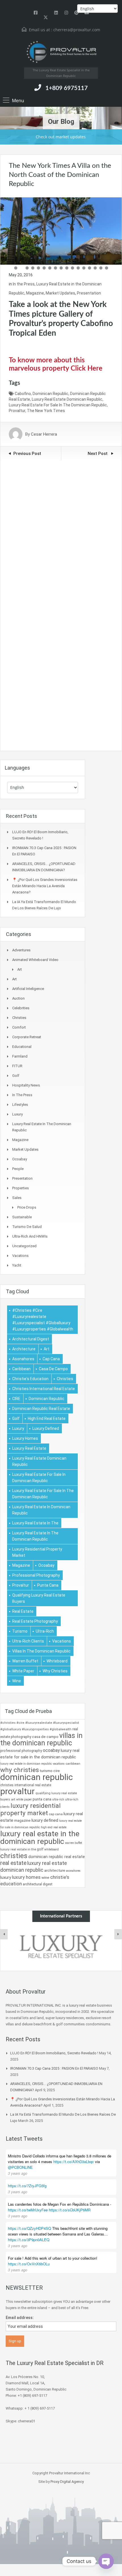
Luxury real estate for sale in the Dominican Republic (58, 405)
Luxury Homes (25, 1438)
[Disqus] (61, 532)
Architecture (24, 1349)
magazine (21, 1565)
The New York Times (46, 411)
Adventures (21, 950)
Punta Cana (48, 1585)
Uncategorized (24, 1246)
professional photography (36, 1575)
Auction (18, 998)
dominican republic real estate (41, 1409)
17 (107, 268)
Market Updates (60, 293)
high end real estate (47, 1418)
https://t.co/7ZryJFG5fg (27, 2186)
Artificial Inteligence (28, 989)
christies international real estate (44, 1389)
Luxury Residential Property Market (37, 1552)
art (47, 1349)
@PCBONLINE (20, 2167)
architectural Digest (31, 1339)
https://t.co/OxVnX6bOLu (29, 2264)
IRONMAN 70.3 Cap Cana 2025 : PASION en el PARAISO (54, 2068)
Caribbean (21, 1369)
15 (95, 268)
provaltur (17, 411)
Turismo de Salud (27, 1227)
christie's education (30, 1379)
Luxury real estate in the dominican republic (35, 1536)
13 (84, 268)
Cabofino (23, 394)
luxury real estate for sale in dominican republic (39, 1478)
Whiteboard (57, 1661)
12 (78, 268)
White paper (23, 1671)
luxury (18, 1428)
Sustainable (22, 1217)
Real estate (23, 1611)
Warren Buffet (25, 1661)
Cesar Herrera (44, 434)
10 (67, 268)
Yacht (17, 1265)
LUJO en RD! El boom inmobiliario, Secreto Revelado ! (54, 2053)
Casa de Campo (53, 1369)
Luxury (17, 1114)
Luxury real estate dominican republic (67, 399)
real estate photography (35, 1621)
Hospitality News (26, 1085)
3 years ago (18, 2173)
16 (101, 268)
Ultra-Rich (45, 1631)
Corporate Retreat (27, 1037)
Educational (22, 1047)
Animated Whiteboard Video (35, 960)
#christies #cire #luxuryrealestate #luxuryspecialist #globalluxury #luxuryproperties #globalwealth (43, 1320)
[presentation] (4, 1934)
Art (20, 969)
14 (90, 268)
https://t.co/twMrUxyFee (28, 2210)
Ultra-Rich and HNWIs (30, 1236)
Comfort (19, 1027)
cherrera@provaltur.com (77, 30)
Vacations (20, 1256)
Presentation (89, 293)
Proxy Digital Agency (67, 2482)
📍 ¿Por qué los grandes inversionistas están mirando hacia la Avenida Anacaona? (45, 886)
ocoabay (46, 1565)
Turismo (20, 1631)
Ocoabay (20, 1159)
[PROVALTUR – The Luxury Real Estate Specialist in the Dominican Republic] (61, 52)
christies (65, 1379)
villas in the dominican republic (41, 1651)
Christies (19, 1018)
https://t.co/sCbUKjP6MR (70, 2210)
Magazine (35, 293)
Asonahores (23, 1359)
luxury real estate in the (35, 1523)
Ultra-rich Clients (28, 1641)
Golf (16, 1076)
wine (17, 1681)
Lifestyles (20, 1105)
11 (72, 268)
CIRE (16, 1399)
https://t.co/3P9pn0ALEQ (29, 2240)
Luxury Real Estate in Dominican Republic (41, 1510)
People (18, 1169)
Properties (21, 1188)
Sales (17, 1198)
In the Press (24, 284)
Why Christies (55, 1671)
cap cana (51, 1359)
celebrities (21, 1008)
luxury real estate (29, 1448)
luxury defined (46, 1428)
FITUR (17, 1066)
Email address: (20, 2318)
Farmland (20, 1056)
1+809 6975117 (67, 88)
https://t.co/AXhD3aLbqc (74, 2162)
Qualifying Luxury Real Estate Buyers (39, 1598)
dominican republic (51, 394)
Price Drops (27, 1207)
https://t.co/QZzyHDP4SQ (30, 2228)
